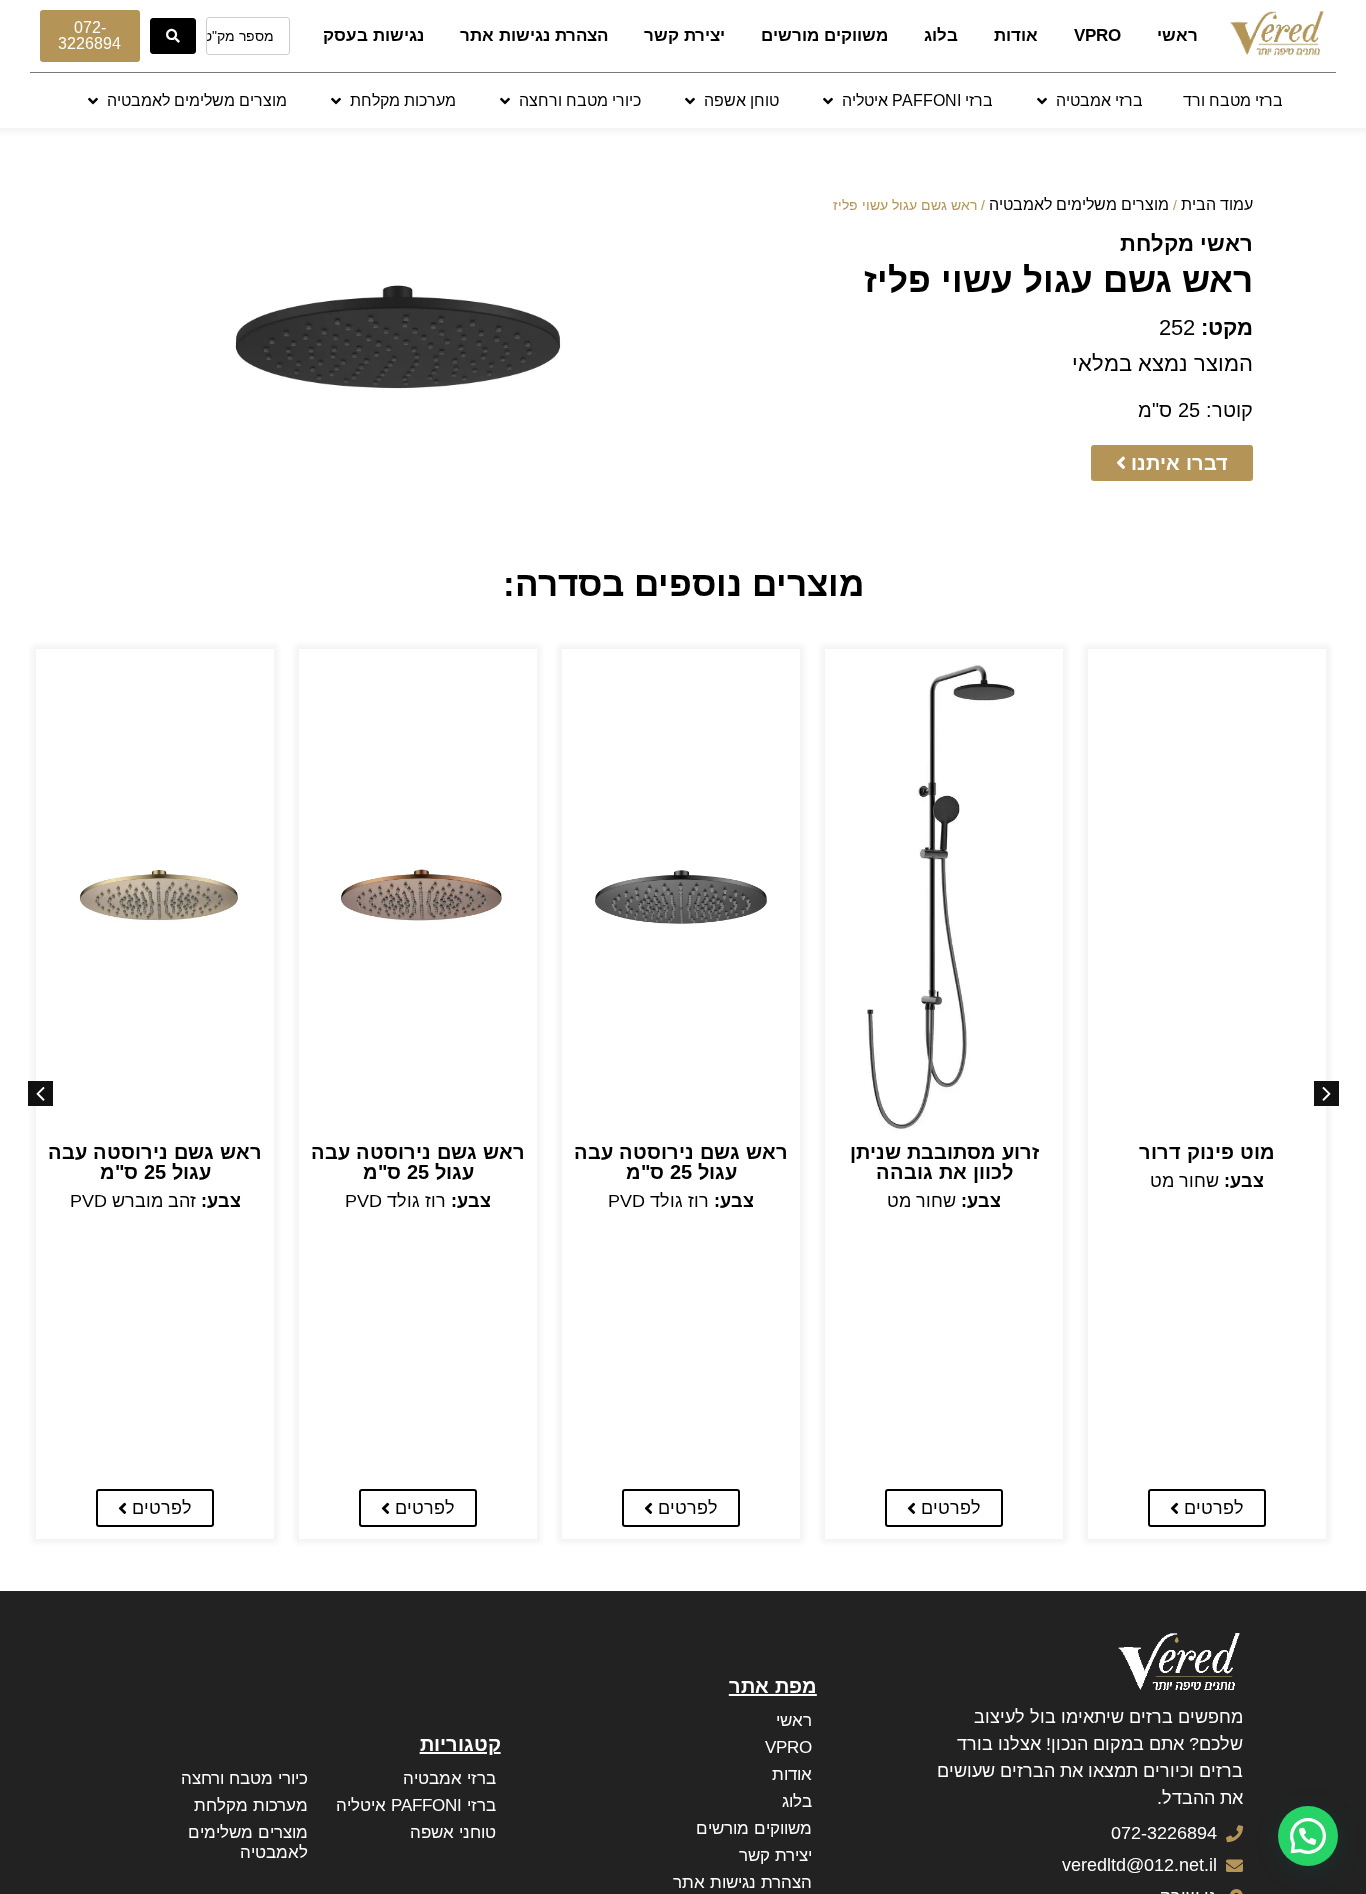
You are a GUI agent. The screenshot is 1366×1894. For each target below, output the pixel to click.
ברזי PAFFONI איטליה (416, 1805)
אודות (1016, 35)
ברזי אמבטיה (449, 1778)
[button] (1088, 101)
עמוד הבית (1217, 204)
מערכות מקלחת (251, 1805)
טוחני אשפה (453, 1832)
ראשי (1177, 35)
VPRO (1097, 35)
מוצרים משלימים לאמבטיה (1079, 204)
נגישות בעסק (373, 35)
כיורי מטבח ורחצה (244, 1778)
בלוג (941, 35)
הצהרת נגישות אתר (534, 35)
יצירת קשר (684, 35)
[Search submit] (173, 36)
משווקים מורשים (824, 35)
